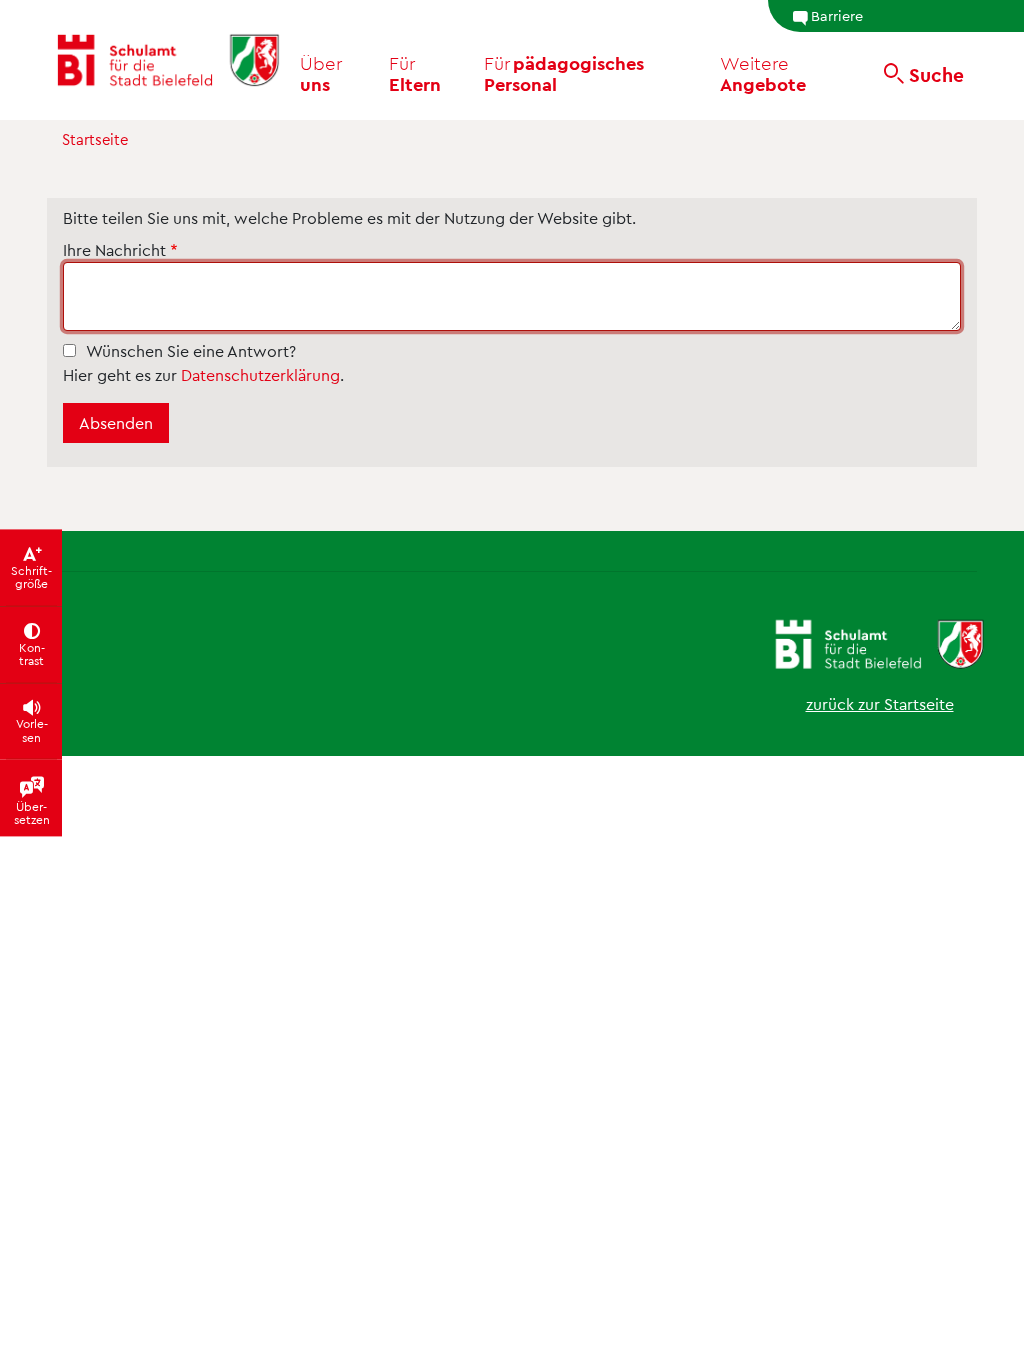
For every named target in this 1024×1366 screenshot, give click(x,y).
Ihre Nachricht (114, 249)
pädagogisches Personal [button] (564, 73)
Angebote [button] (763, 73)
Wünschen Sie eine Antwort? (191, 350)
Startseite (95, 139)
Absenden (116, 422)
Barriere (837, 15)
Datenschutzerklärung (260, 374)
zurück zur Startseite (880, 703)
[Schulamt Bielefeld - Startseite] (168, 60)
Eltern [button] (415, 73)
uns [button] (322, 73)
